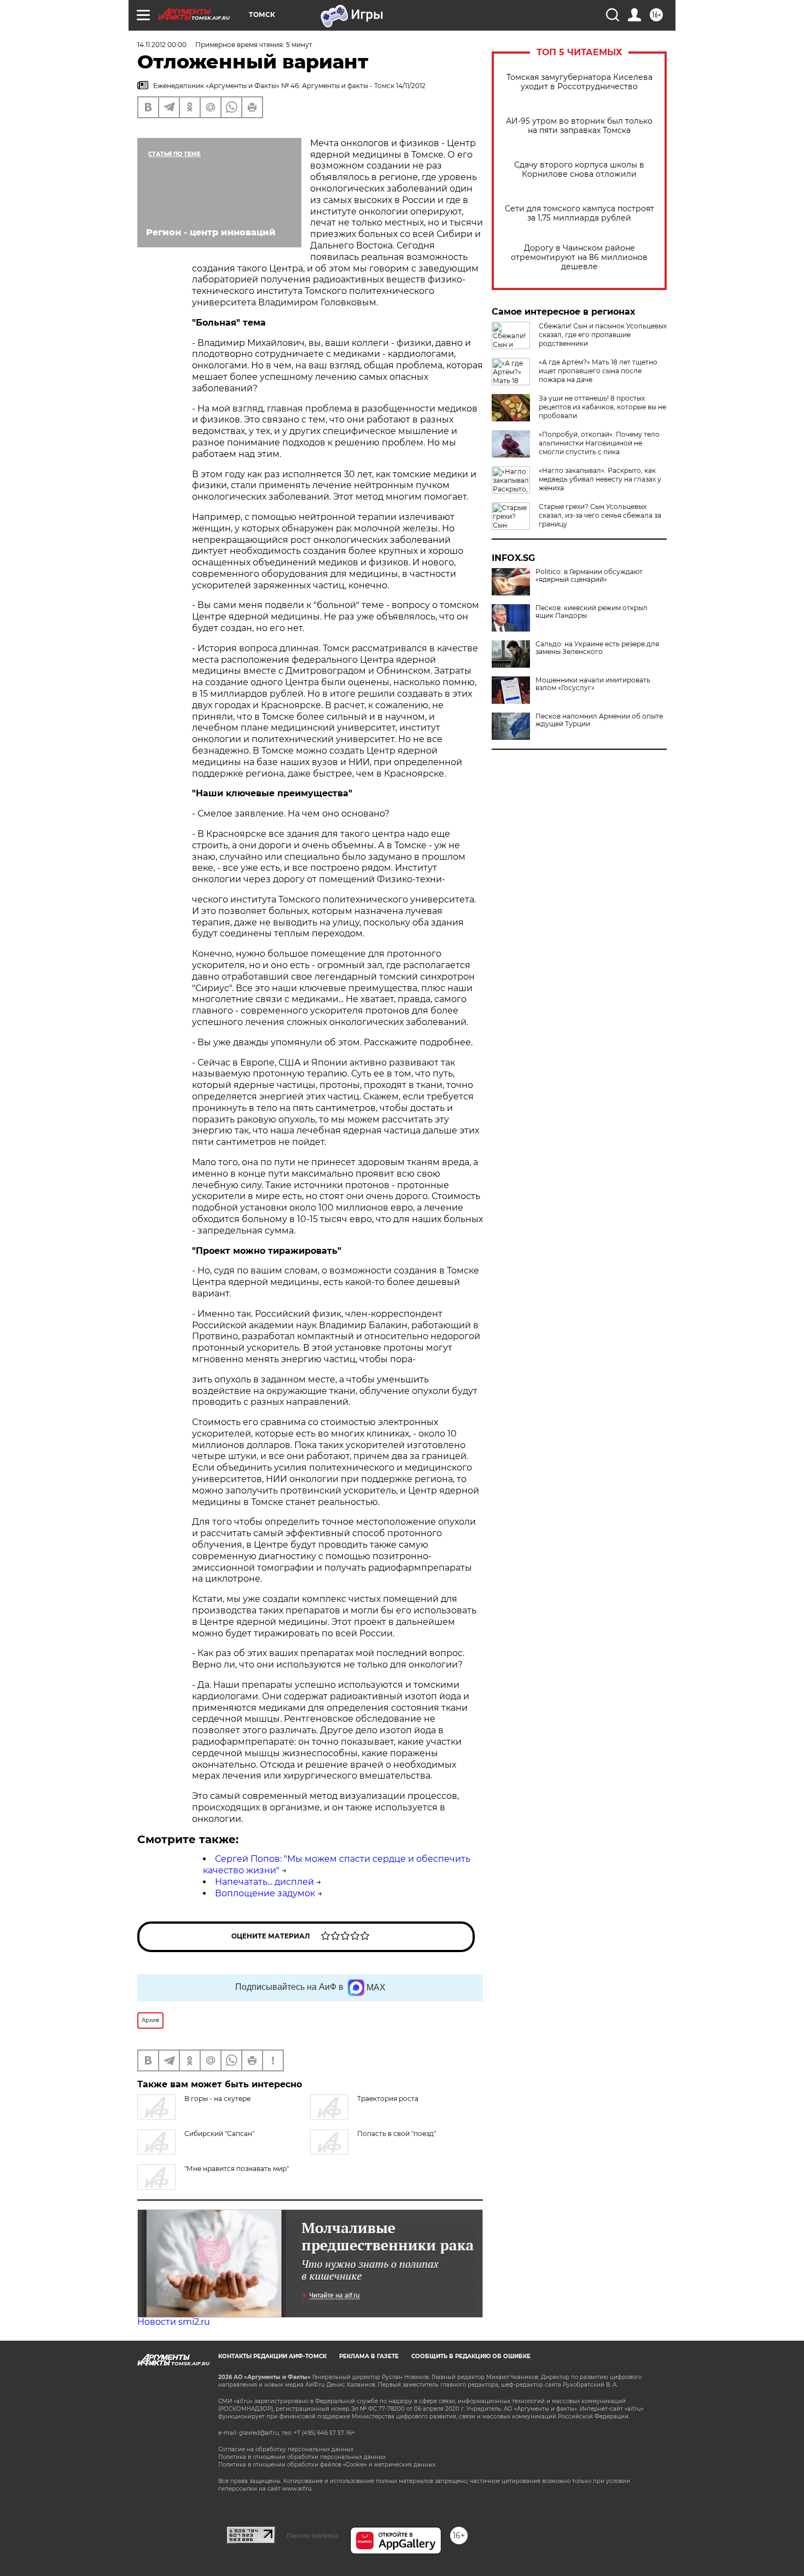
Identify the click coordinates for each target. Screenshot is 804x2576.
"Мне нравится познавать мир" (237, 2169)
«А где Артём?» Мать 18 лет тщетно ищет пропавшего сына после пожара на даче (598, 371)
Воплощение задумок (265, 1893)
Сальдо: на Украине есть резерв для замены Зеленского (597, 648)
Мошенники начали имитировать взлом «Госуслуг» (593, 684)
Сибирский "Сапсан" (219, 2134)
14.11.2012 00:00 (162, 45)
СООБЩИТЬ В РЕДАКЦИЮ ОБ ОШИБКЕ (471, 2356)
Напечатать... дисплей (264, 1882)
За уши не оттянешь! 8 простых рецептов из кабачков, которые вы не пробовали (602, 407)
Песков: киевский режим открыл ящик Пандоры (592, 612)
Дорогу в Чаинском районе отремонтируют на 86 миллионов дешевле (579, 257)
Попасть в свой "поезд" (397, 2134)
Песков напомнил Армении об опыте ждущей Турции (599, 720)
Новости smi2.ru (174, 2322)
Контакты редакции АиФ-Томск (272, 2356)
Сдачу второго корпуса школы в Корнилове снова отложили (579, 170)
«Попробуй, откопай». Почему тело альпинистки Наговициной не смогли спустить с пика (599, 443)
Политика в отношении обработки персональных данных (302, 2457)
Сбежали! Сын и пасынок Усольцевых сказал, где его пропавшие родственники (603, 335)
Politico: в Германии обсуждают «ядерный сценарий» (589, 576)
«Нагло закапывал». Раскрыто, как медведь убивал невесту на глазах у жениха (600, 479)
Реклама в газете (369, 2356)
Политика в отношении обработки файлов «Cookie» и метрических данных (327, 2465)
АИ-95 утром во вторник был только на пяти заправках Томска (579, 126)
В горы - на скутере (217, 2099)
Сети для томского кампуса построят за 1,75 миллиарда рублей (579, 213)
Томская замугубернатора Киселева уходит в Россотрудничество (579, 82)
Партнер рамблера (313, 2536)
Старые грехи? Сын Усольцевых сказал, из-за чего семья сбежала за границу (600, 515)
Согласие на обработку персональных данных (286, 2449)
